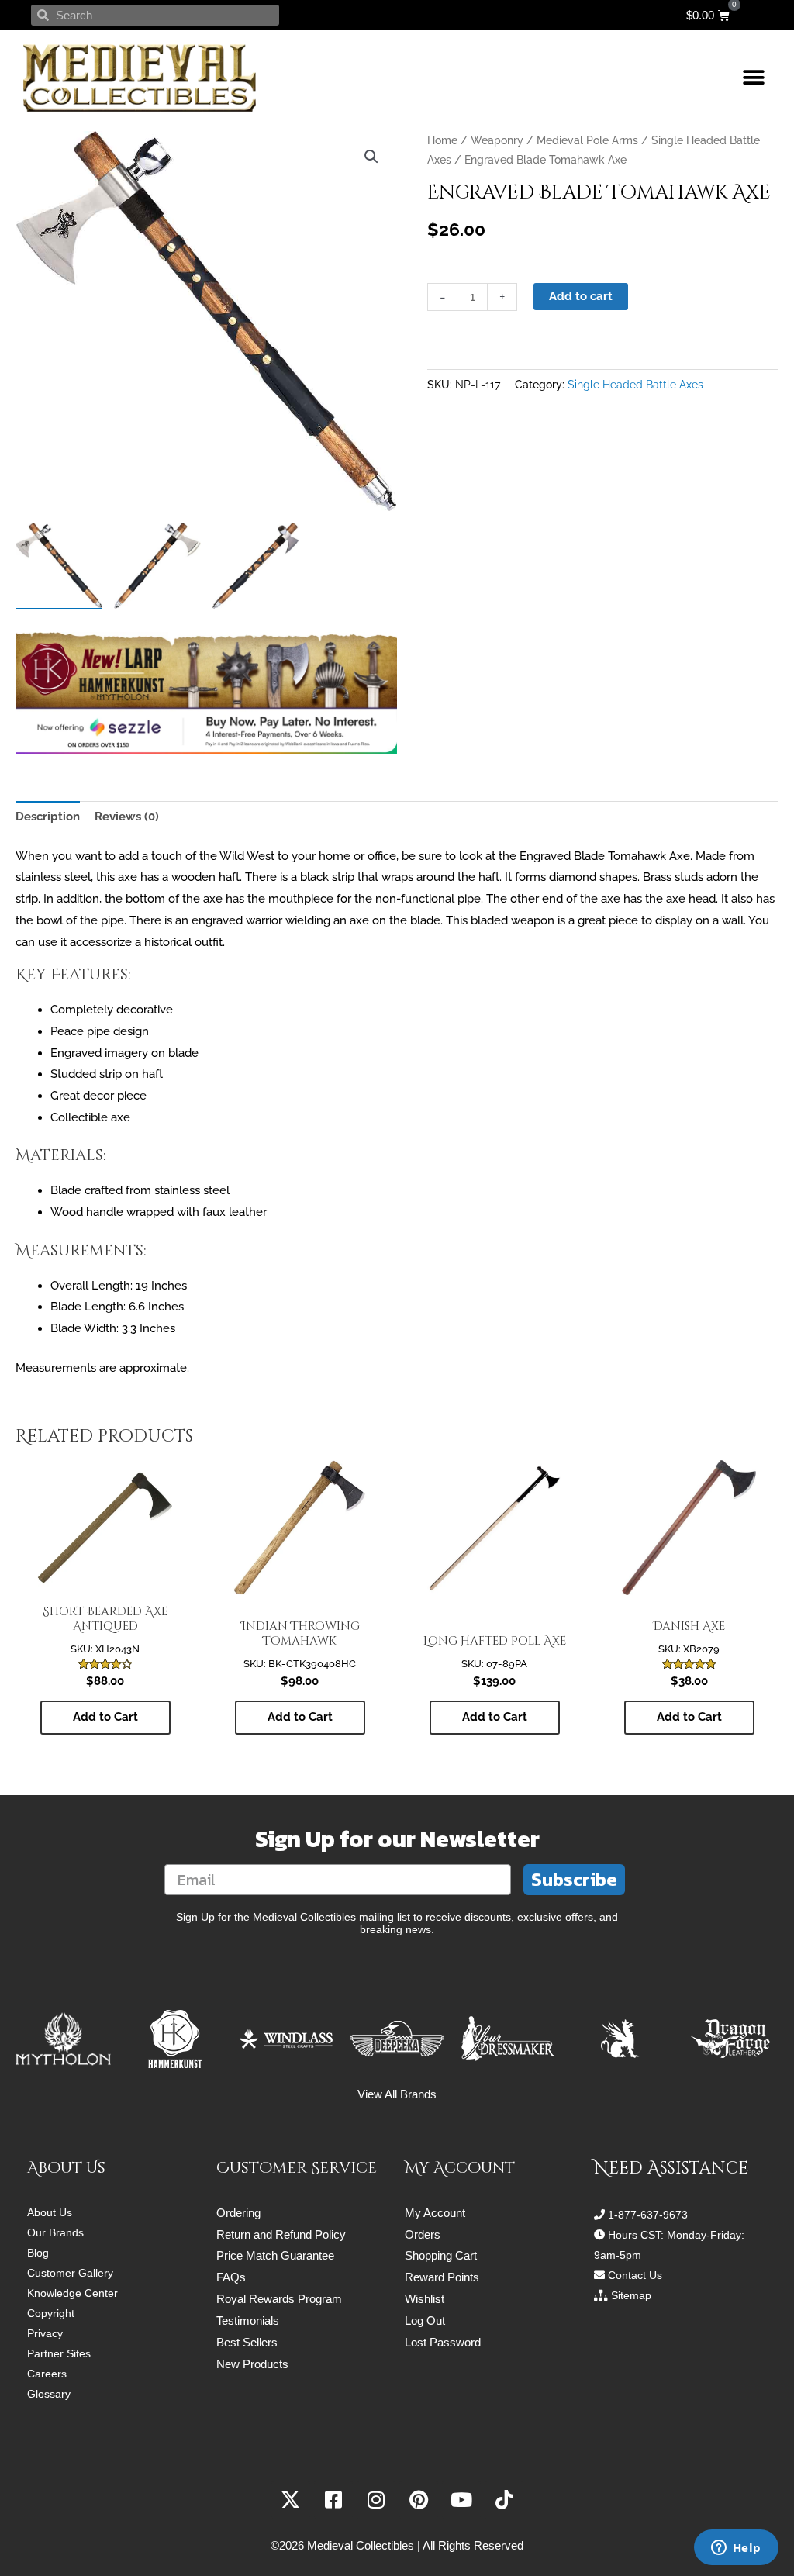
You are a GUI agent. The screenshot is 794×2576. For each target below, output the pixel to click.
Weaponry (497, 140)
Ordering (238, 2213)
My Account (435, 2213)
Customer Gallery (70, 2273)
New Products (252, 2364)
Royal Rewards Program (279, 2299)
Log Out (425, 2320)
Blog (38, 2253)
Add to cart (581, 296)
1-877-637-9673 (648, 2215)
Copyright (51, 2313)
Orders (423, 2234)
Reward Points (442, 2277)
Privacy (45, 2333)
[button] (753, 78)
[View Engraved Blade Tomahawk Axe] (59, 566)
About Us (50, 2212)
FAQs (231, 2277)
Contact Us (635, 2275)
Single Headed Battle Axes (635, 385)
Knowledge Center (72, 2293)
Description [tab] (48, 817)
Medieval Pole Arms (587, 140)
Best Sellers (247, 2342)
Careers (47, 2374)
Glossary (49, 2394)
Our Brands (55, 2232)
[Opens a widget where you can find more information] (736, 2549)
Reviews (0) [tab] (127, 817)
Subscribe (574, 1879)
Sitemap (631, 2295)
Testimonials (248, 2320)
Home (442, 140)
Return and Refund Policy (281, 2234)
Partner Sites (59, 2353)
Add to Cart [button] (105, 1717)
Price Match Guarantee (275, 2255)
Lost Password (443, 2342)
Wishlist (425, 2299)
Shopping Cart (441, 2255)
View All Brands (397, 2094)
